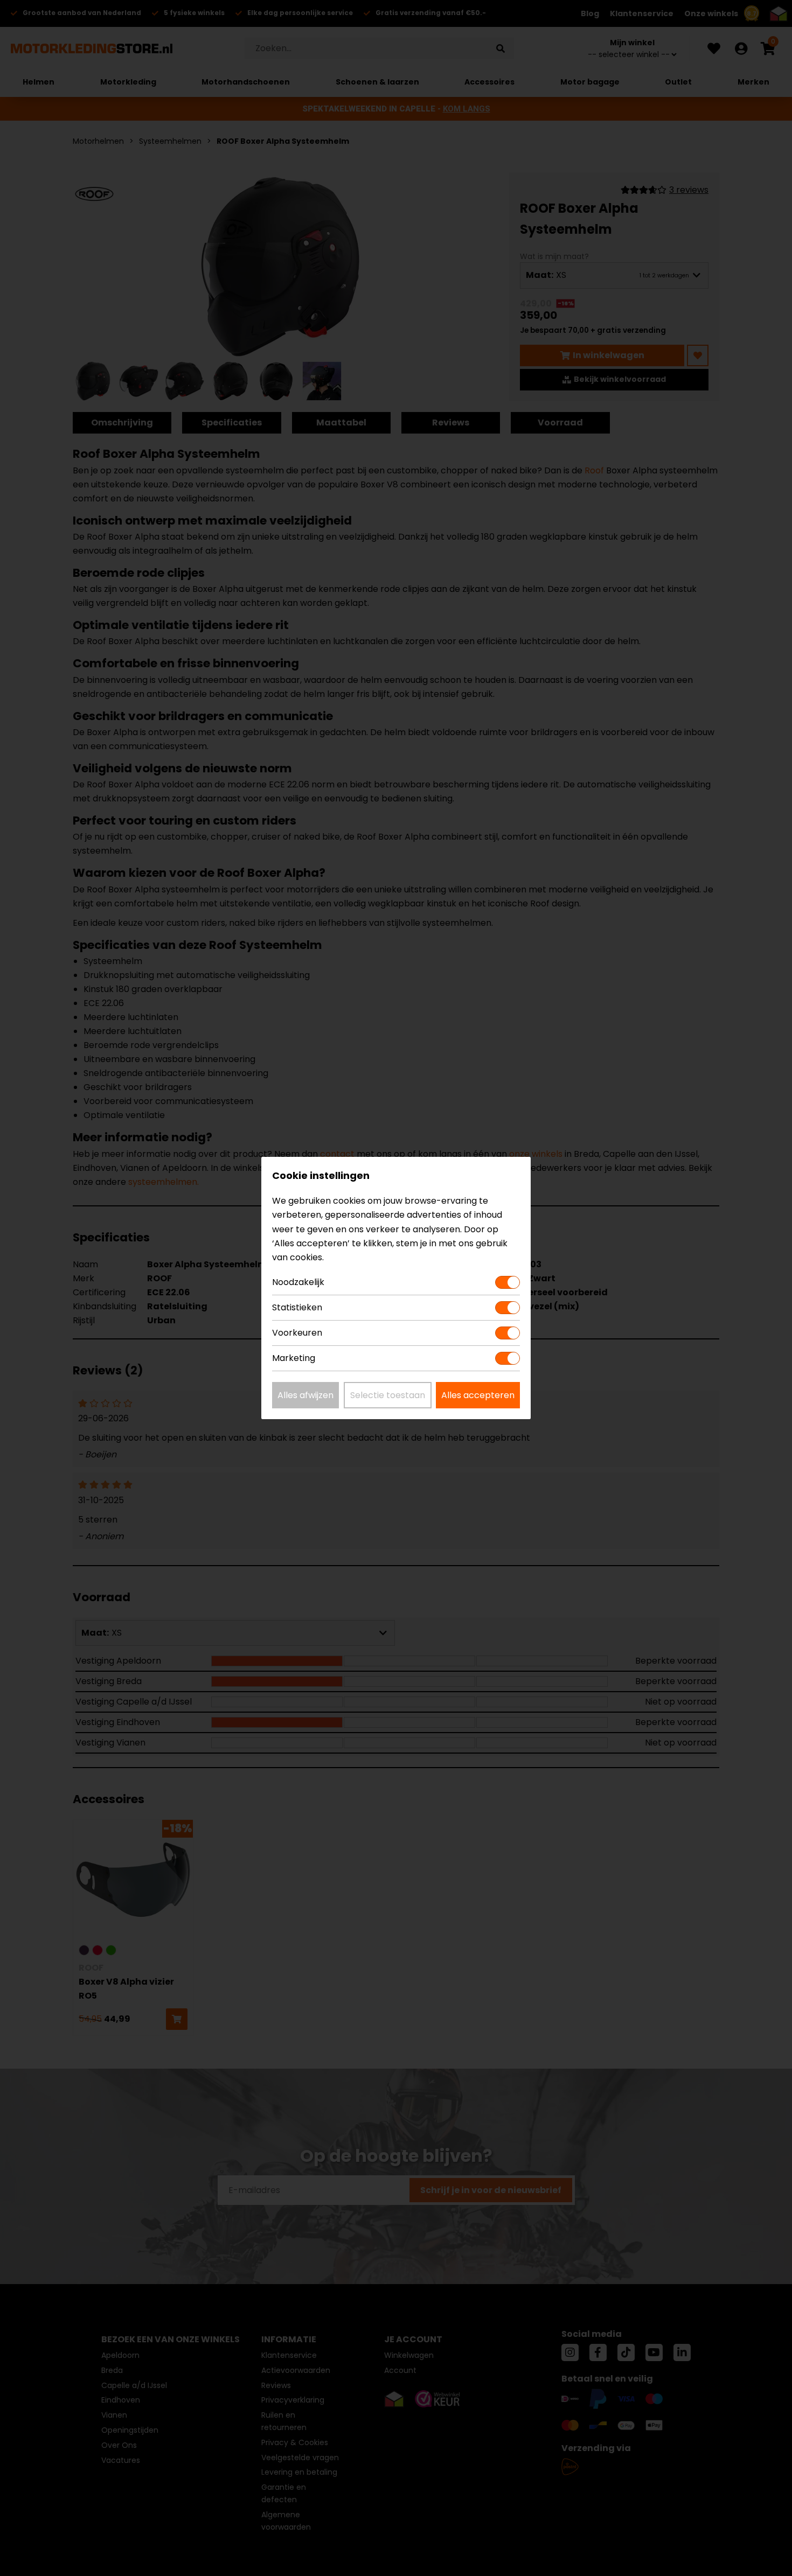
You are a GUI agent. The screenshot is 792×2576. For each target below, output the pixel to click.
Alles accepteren (478, 1395)
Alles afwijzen (305, 1395)
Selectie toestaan (388, 1395)
